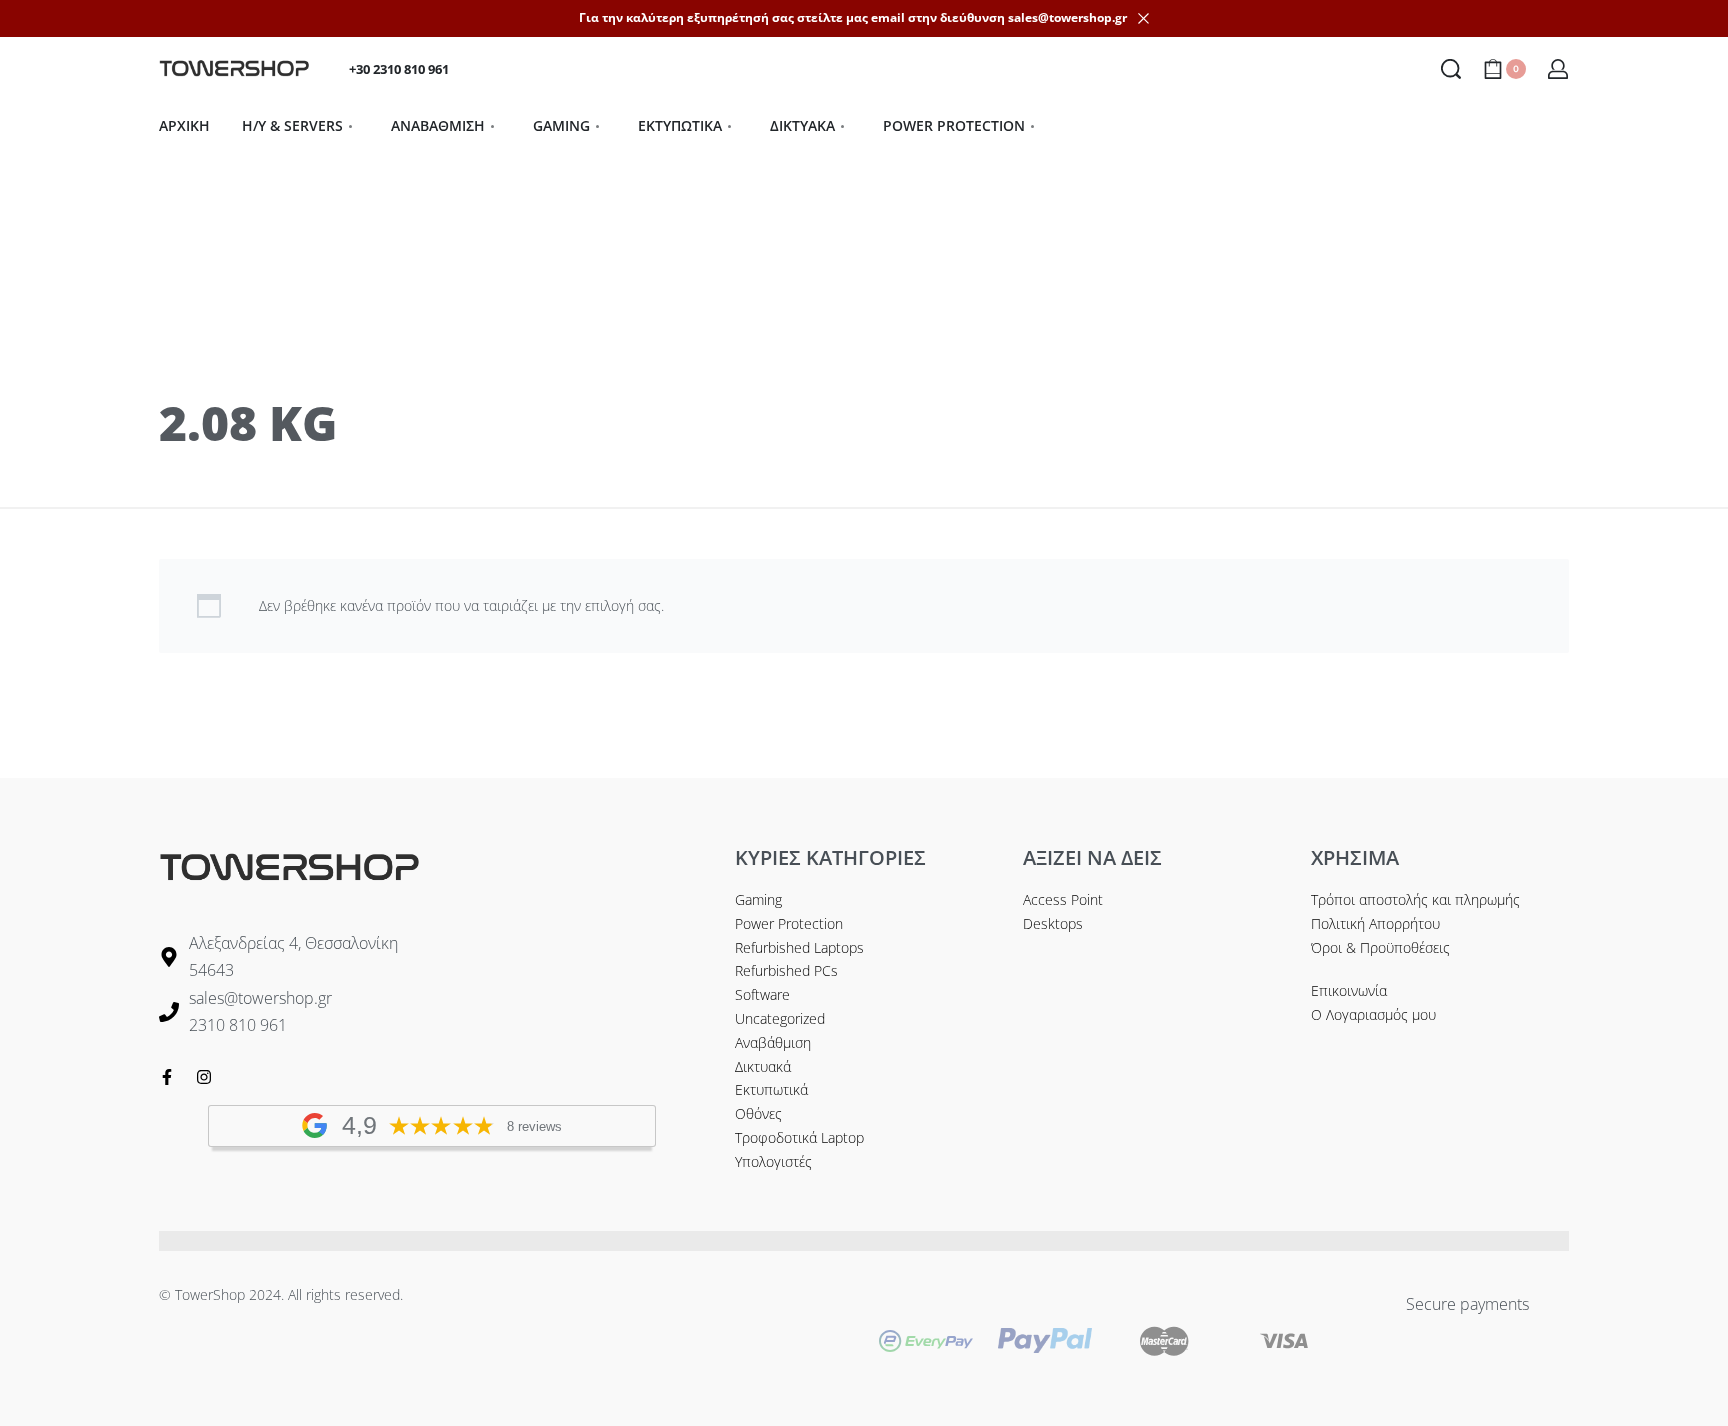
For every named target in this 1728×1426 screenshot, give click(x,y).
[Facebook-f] (167, 1077)
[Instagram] (204, 1077)
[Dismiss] (1143, 18)
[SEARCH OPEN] (1451, 69)
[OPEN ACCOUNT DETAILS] (1558, 69)
